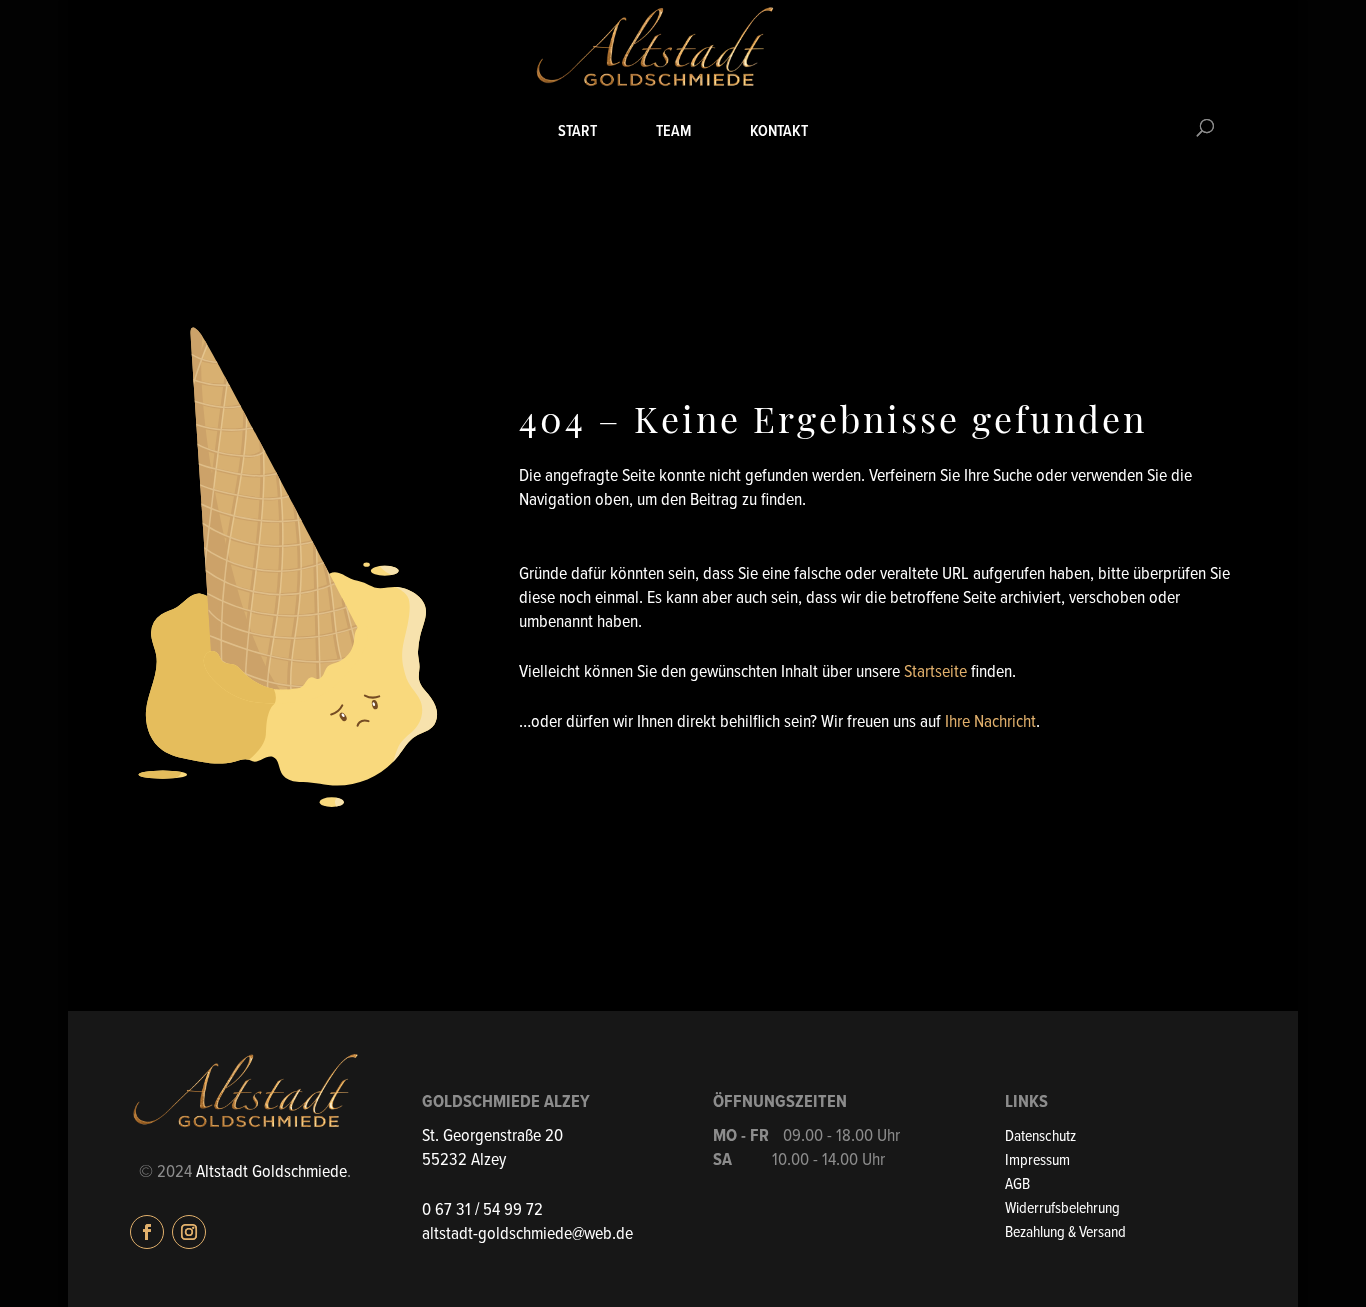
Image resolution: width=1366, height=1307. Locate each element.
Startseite (935, 672)
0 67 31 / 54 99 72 (482, 1210)
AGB (1017, 1184)
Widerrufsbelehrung (1062, 1208)
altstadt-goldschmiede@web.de (527, 1234)
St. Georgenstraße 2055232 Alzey (492, 1148)
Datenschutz (1040, 1136)
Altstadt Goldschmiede (271, 1172)
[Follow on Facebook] (147, 1232)
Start (577, 132)
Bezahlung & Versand (1065, 1232)
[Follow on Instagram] (189, 1232)
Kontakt (779, 132)
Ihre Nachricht (990, 722)
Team (673, 132)
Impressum (1037, 1160)
